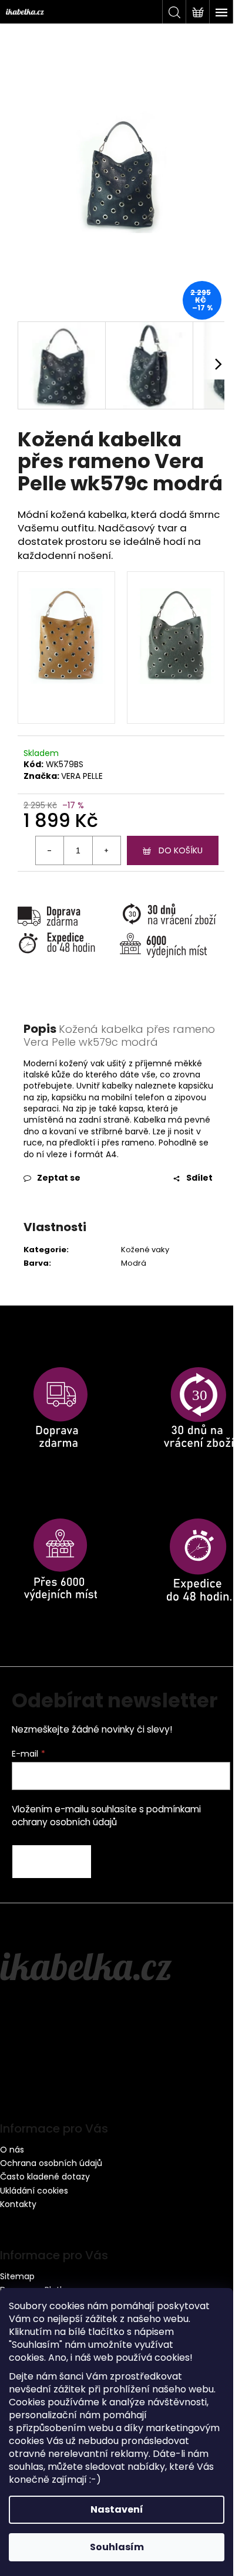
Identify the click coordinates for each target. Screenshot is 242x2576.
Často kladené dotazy (45, 2177)
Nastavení (117, 2509)
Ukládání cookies (34, 2191)
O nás (12, 2150)
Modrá (134, 1263)
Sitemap (17, 2276)
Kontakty (18, 2204)
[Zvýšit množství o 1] (106, 850)
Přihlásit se (52, 1862)
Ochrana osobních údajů (51, 2163)
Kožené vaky (145, 1250)
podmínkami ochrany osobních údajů (106, 1816)
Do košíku (181, 850)
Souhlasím (117, 2547)
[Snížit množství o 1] (50, 850)
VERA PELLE (82, 776)
